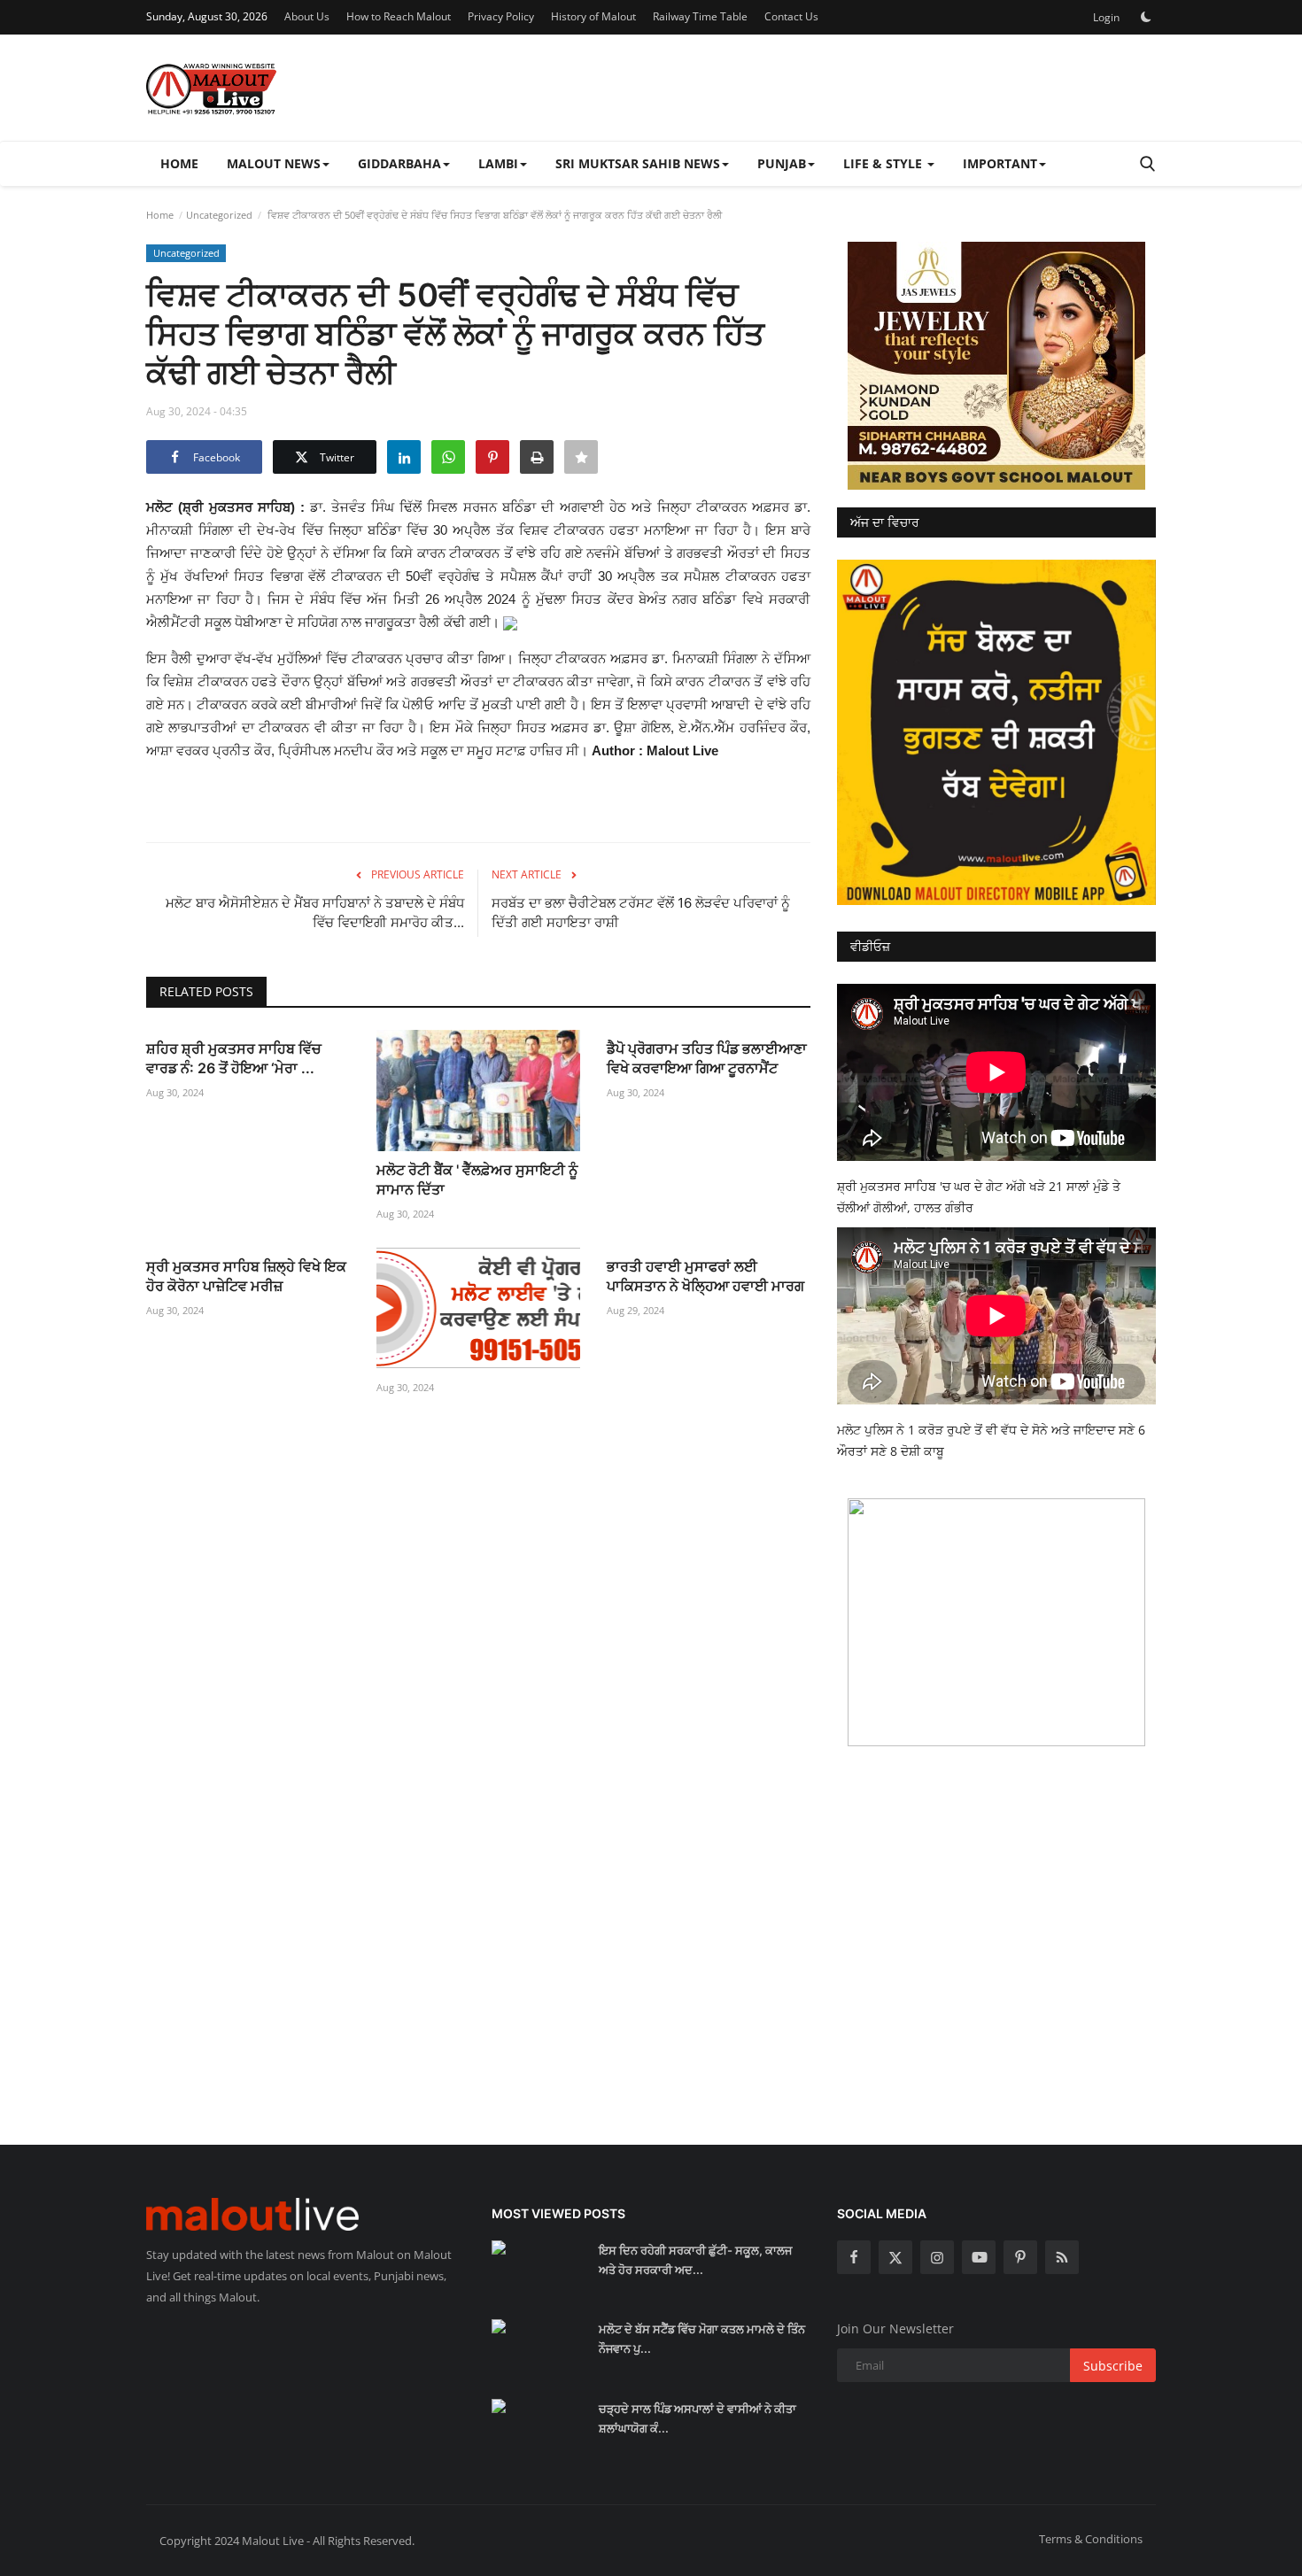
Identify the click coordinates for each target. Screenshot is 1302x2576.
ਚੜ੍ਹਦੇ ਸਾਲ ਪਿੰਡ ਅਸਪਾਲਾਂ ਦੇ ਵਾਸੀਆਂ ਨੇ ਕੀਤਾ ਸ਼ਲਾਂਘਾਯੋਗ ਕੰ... (697, 2418)
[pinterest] (1020, 2257)
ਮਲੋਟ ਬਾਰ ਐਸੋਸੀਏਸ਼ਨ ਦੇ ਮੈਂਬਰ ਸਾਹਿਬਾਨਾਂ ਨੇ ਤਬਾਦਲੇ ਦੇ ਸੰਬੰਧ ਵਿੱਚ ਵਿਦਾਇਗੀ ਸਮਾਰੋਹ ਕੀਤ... (315, 913)
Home (179, 163)
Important (1000, 163)
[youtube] (979, 2257)
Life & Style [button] (884, 163)
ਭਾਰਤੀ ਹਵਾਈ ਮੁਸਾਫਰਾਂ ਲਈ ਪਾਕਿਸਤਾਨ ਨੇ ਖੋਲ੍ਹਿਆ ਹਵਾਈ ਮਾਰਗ (705, 1276)
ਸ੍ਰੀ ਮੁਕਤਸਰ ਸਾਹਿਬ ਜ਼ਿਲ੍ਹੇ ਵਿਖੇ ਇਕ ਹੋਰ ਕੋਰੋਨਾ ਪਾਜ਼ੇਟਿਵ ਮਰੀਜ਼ (246, 1276)
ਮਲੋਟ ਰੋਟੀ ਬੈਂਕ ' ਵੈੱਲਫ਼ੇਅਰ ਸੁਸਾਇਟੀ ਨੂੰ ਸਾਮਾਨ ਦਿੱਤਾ (477, 1180)
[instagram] (937, 2257)
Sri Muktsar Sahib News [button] (638, 163)
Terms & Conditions (1091, 2539)
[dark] (1146, 17)
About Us (307, 16)
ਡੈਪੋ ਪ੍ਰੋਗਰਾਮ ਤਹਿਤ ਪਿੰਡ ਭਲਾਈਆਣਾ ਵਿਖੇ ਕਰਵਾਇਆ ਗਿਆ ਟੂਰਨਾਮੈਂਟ (707, 1058)
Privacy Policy (501, 16)
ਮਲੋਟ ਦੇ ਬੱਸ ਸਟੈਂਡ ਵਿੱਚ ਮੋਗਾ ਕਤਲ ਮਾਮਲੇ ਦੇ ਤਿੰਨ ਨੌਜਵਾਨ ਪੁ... (702, 2339)
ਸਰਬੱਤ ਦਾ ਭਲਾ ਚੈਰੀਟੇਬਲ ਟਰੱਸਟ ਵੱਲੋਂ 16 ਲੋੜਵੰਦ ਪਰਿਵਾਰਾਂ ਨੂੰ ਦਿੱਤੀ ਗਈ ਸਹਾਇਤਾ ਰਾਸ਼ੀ (641, 913)
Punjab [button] (782, 163)
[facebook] (854, 2257)
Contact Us (791, 16)
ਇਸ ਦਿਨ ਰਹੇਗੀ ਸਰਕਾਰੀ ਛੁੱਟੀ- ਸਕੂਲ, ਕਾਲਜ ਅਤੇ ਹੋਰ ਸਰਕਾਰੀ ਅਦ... (695, 2260)
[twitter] (895, 2257)
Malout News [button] (274, 163)
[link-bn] (996, 366)
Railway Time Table (700, 16)
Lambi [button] (498, 163)
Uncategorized (219, 215)
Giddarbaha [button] (399, 163)
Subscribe (1113, 2366)
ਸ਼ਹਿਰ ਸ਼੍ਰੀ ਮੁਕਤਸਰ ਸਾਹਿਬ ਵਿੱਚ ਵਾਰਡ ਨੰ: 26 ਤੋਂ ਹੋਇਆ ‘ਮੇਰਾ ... (234, 1058)
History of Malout (593, 16)
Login (1106, 17)
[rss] (1062, 2257)
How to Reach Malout (399, 16)
